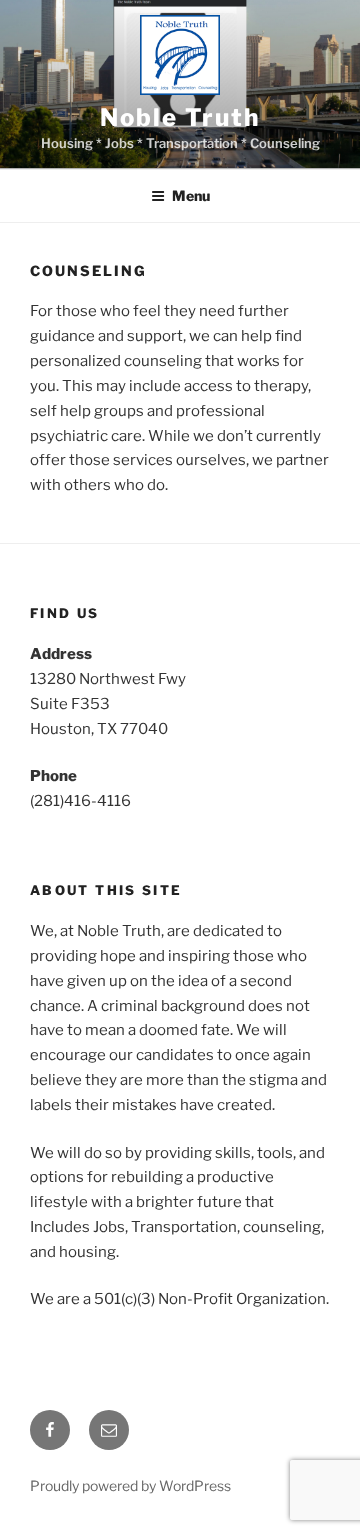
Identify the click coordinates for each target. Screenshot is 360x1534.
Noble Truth (179, 117)
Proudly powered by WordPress (130, 1485)
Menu (191, 195)
